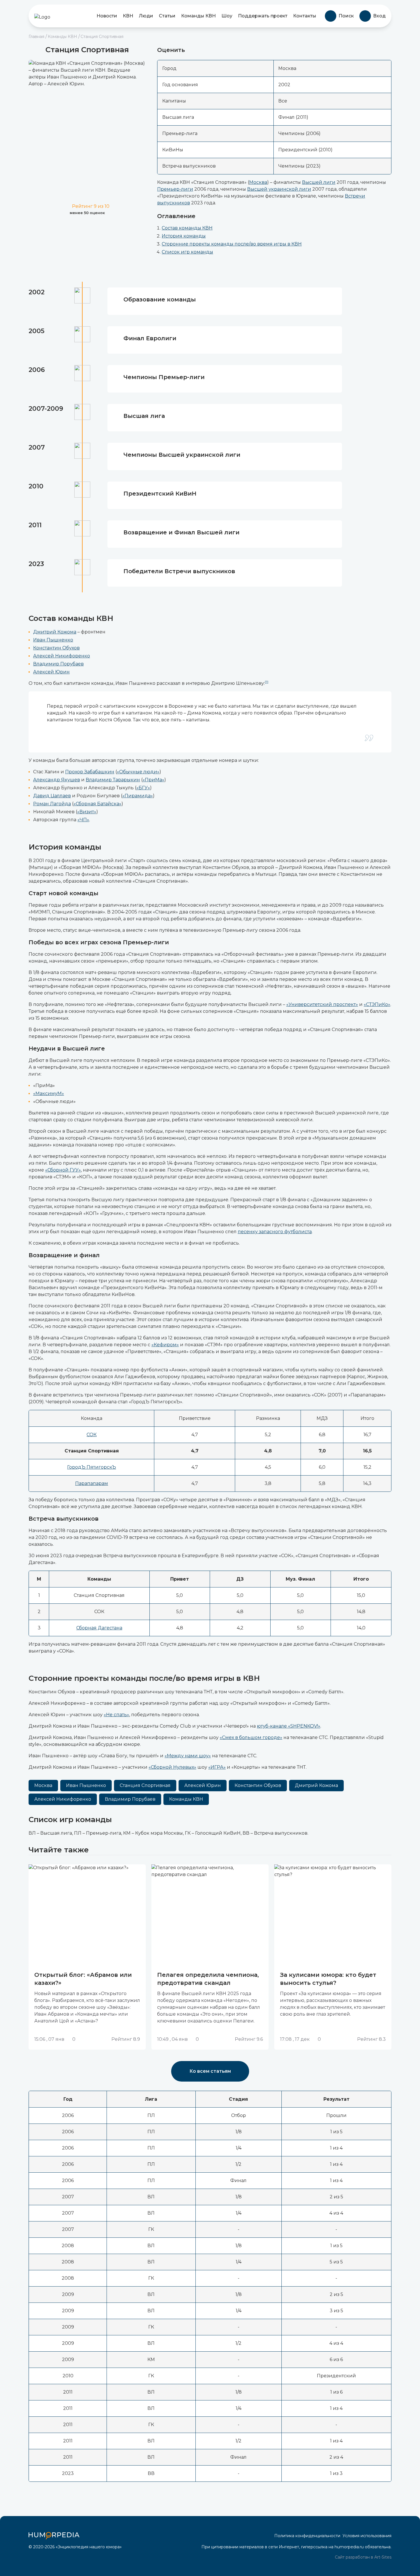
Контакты (305, 16)
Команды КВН (198, 16)
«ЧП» (83, 820)
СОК (92, 1435)
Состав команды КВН (187, 228)
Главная (36, 37)
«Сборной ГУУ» (63, 1170)
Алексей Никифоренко (62, 656)
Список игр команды (187, 252)
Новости (107, 16)
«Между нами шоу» (188, 1756)
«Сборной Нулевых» (172, 1767)
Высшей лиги (319, 182)
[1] (267, 682)
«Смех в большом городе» (251, 1737)
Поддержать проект (263, 16)
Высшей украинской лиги (279, 189)
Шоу (227, 16)
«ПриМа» (153, 780)
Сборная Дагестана (99, 1628)
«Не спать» (116, 1715)
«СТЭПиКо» (377, 1004)
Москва (258, 182)
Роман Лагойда (52, 804)
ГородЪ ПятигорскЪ (92, 1467)
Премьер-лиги (175, 189)
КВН (128, 16)
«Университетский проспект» (322, 1004)
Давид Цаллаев (52, 796)
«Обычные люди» (138, 772)
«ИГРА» (217, 1767)
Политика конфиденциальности (307, 2536)
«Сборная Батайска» (97, 804)
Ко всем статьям (210, 2071)
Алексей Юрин (51, 672)
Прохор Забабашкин (90, 772)
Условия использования (367, 2536)
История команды (184, 236)
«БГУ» (143, 788)
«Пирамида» (138, 796)
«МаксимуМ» (49, 1093)
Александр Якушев (57, 780)
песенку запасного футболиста (275, 1232)
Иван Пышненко (53, 640)
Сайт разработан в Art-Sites (363, 2557)
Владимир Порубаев (58, 664)
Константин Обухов (56, 648)
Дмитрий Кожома (55, 632)
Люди (146, 16)
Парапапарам (92, 1483)
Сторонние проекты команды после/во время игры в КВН (232, 244)
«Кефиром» (165, 1345)
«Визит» (87, 812)
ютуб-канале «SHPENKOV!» (289, 1726)
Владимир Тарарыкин (113, 780)
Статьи (167, 16)
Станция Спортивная (145, 1785)
